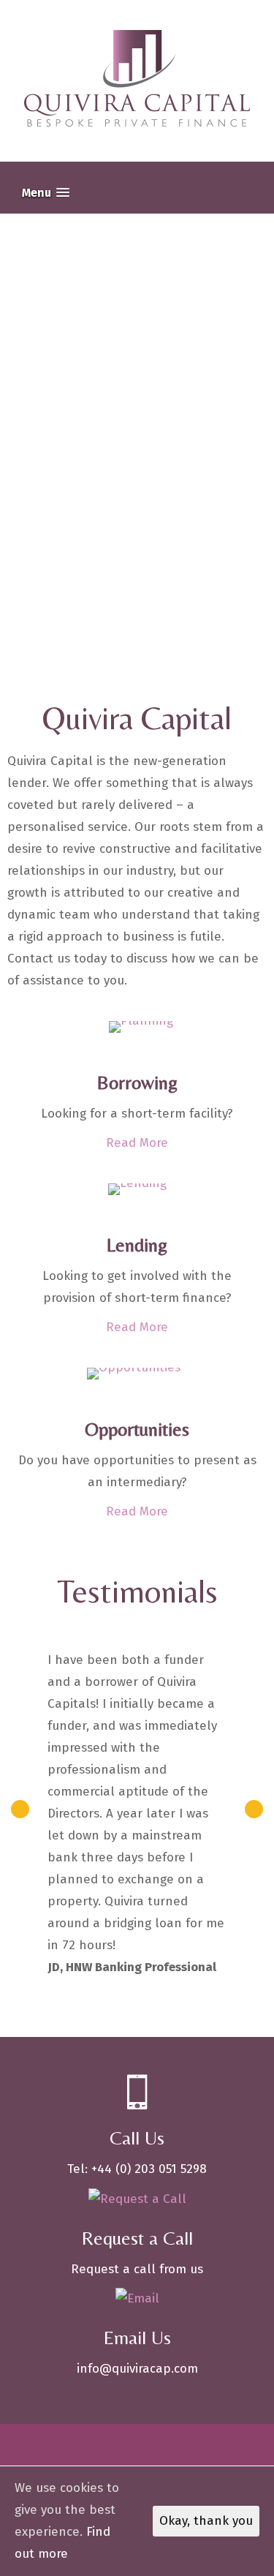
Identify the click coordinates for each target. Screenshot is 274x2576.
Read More (137, 1143)
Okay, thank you (206, 2521)
